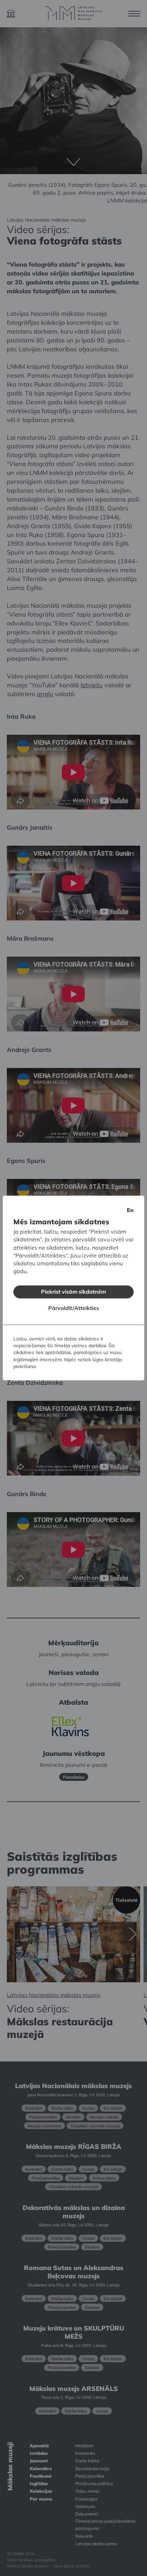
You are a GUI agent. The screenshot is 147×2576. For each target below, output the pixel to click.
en (130, 1210)
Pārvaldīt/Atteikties (74, 1308)
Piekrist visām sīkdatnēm (73, 1292)
